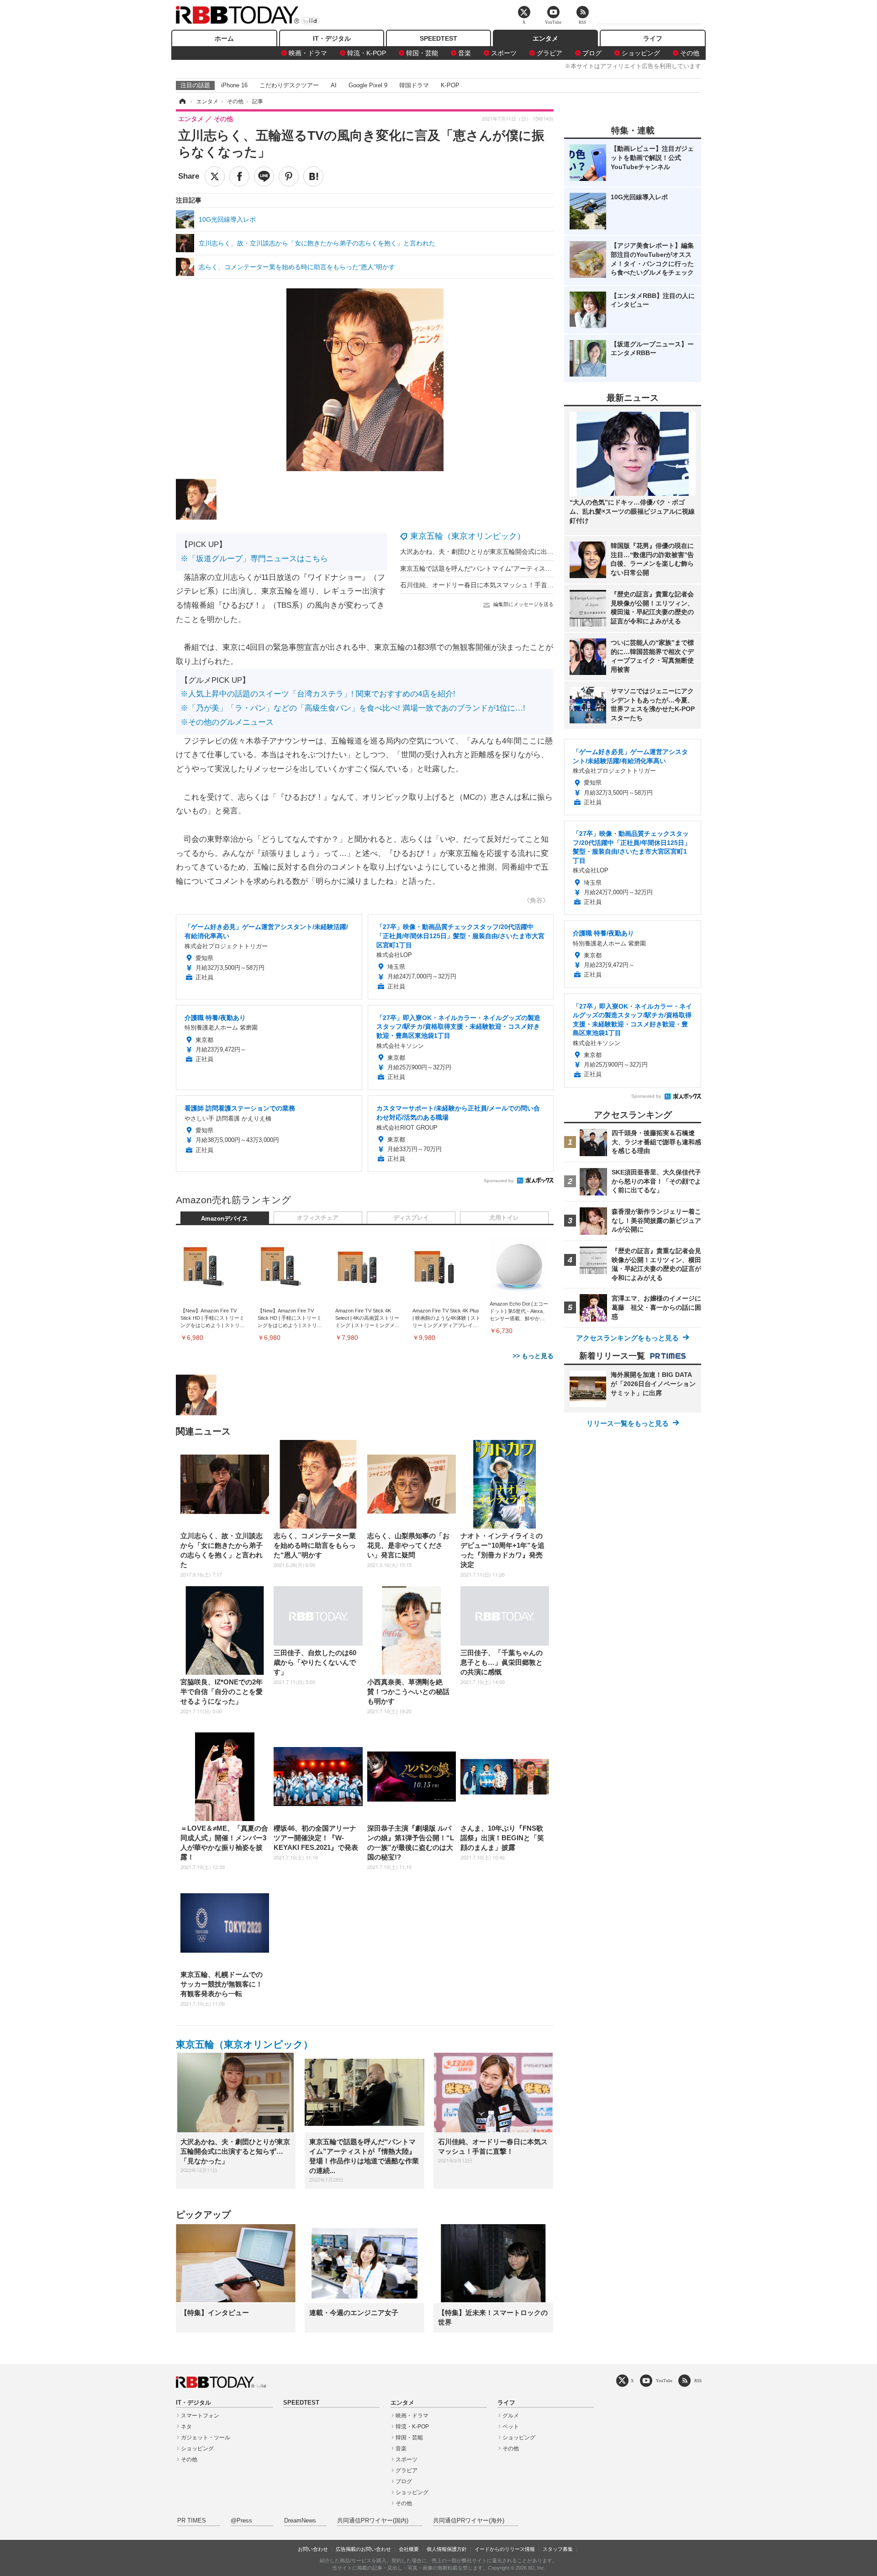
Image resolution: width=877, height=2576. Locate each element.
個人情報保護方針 (447, 2549)
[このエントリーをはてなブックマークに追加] (313, 176)
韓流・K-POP (367, 53)
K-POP (450, 85)
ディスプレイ (411, 1218)
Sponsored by (499, 1181)
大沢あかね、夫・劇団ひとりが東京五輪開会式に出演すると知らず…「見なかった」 (522, 552)
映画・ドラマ (308, 53)
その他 (690, 53)
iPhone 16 (234, 85)
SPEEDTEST (438, 38)
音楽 (465, 53)
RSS (698, 2381)
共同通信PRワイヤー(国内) (373, 2521)
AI (334, 85)
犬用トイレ (504, 1218)
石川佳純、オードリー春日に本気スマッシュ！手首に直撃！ (486, 585)
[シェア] (239, 176)
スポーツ (504, 53)
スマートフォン (200, 2416)
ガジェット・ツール (206, 2438)
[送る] (264, 176)
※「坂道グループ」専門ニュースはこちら (254, 559)
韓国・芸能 (422, 53)
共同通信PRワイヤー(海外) (469, 2521)
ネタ (186, 2427)
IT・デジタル (332, 38)
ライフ (653, 38)
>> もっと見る (533, 1356)
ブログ (592, 53)
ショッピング (641, 53)
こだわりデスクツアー (289, 85)
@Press (241, 2521)
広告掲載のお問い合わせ (363, 2549)
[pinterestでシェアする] (289, 176)
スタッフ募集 (558, 2549)
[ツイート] (215, 176)
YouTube (664, 2381)
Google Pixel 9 (368, 85)
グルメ (511, 2416)
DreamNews (300, 2521)
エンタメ (545, 38)
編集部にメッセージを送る (523, 604)
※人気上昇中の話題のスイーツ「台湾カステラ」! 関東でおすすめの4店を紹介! (318, 694)
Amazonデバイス (225, 1219)
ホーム (224, 38)
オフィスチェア (318, 1218)
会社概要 (409, 2549)
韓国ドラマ (414, 85)
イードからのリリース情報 (505, 2549)
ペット (511, 2427)
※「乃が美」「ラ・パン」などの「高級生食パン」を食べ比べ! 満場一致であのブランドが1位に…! (353, 708)
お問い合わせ (313, 2549)
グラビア (549, 53)
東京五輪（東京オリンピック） (468, 536)
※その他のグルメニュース (227, 722)
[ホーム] (182, 101)
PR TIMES (192, 2521)
